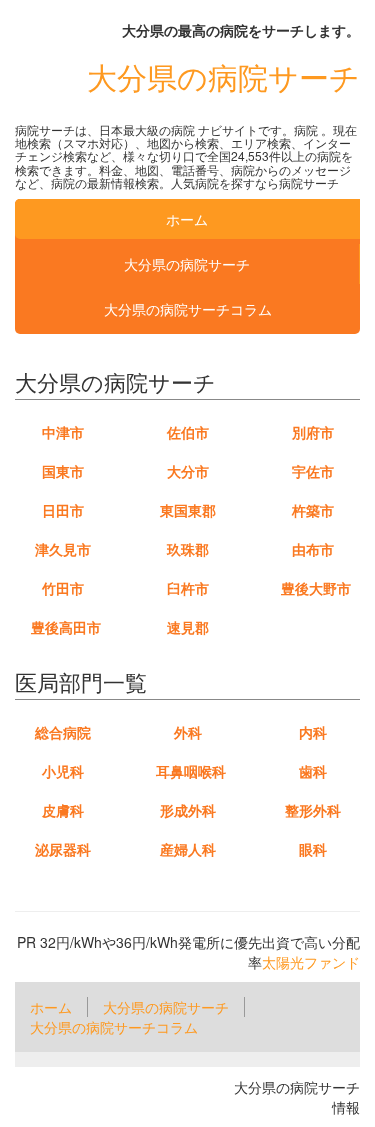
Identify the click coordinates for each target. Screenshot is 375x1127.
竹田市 (63, 588)
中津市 (63, 432)
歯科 (313, 771)
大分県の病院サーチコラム (188, 309)
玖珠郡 (188, 549)
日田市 (63, 510)
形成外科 (188, 810)
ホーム (187, 219)
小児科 (63, 771)
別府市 (313, 432)
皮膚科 (63, 810)
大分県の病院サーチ (223, 76)
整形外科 (313, 810)
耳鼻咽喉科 (191, 771)
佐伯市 (188, 432)
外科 (188, 732)
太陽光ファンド (311, 962)
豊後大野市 (316, 588)
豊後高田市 (66, 627)
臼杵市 (188, 588)
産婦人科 (188, 849)
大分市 (188, 471)
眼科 (313, 849)
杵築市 (313, 510)
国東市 (63, 471)
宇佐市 (313, 471)
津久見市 (63, 549)
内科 (313, 732)
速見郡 (188, 627)
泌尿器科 (63, 849)
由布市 (313, 549)
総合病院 (63, 732)
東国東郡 (188, 510)
